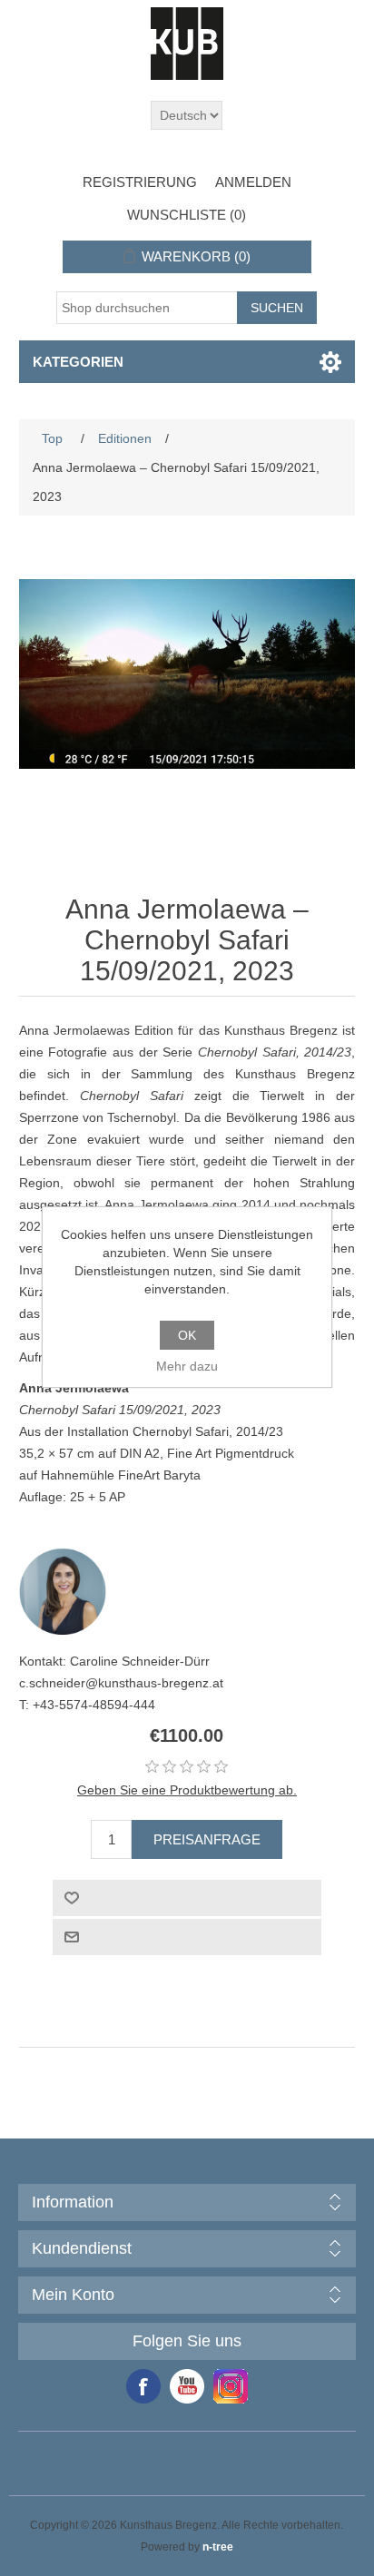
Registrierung (140, 182)
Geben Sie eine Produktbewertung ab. (187, 1790)
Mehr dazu (187, 1366)
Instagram (231, 2386)
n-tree (218, 2547)
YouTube (187, 2386)
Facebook (143, 2386)
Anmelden (253, 182)
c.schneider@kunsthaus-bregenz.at (121, 1683)
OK (187, 1335)
